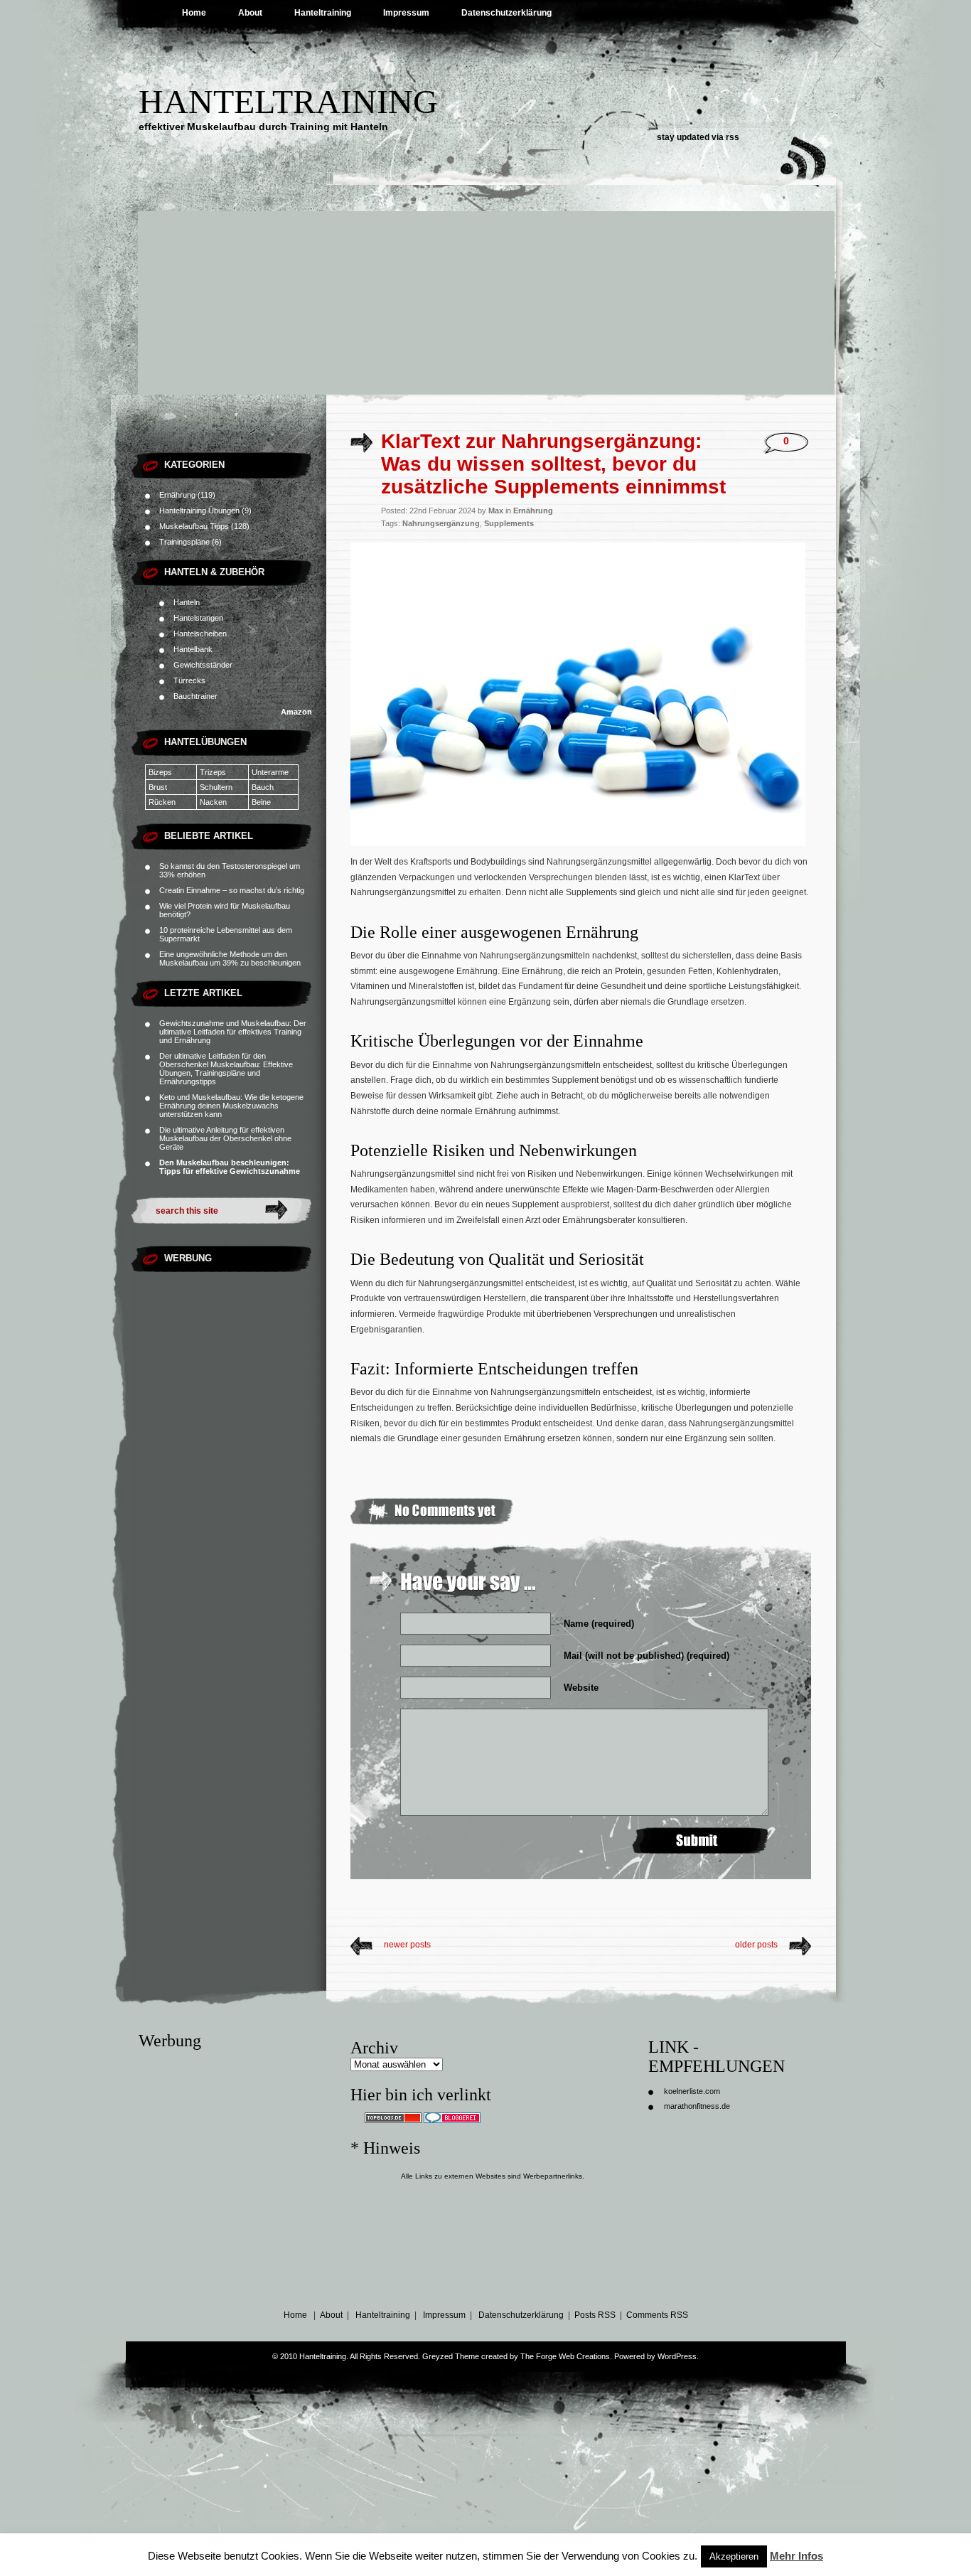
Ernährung (177, 495)
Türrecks (189, 680)
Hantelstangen (198, 618)
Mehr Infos (796, 2556)
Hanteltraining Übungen (199, 511)
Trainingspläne (184, 542)
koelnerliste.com (692, 2091)
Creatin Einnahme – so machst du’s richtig (232, 890)
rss (733, 137)
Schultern (216, 787)
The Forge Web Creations (565, 2356)
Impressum (406, 13)
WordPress (677, 2356)
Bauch (263, 787)
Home (194, 13)
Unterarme (273, 772)
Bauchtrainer (195, 696)
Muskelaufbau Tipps (194, 526)
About (250, 13)
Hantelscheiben (200, 634)
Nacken (213, 802)
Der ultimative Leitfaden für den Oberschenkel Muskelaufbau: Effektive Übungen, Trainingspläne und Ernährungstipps (226, 1069)
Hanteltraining (323, 13)
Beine (261, 802)
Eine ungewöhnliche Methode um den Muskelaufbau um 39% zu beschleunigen (230, 958)
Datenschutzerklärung (506, 13)
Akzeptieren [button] (734, 2556)
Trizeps (222, 772)
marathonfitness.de (697, 2106)
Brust (158, 787)
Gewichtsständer (203, 665)
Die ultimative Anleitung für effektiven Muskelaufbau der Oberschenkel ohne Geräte (225, 1138)
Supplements (509, 523)
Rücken (162, 802)
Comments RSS (657, 2315)
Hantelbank (193, 649)
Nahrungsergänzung (441, 523)
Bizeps (171, 772)
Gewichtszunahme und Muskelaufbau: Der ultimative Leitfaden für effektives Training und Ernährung (233, 1032)
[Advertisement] (485, 288)
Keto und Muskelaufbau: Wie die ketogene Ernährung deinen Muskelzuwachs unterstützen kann (231, 1106)
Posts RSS (595, 2315)
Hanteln (187, 602)
